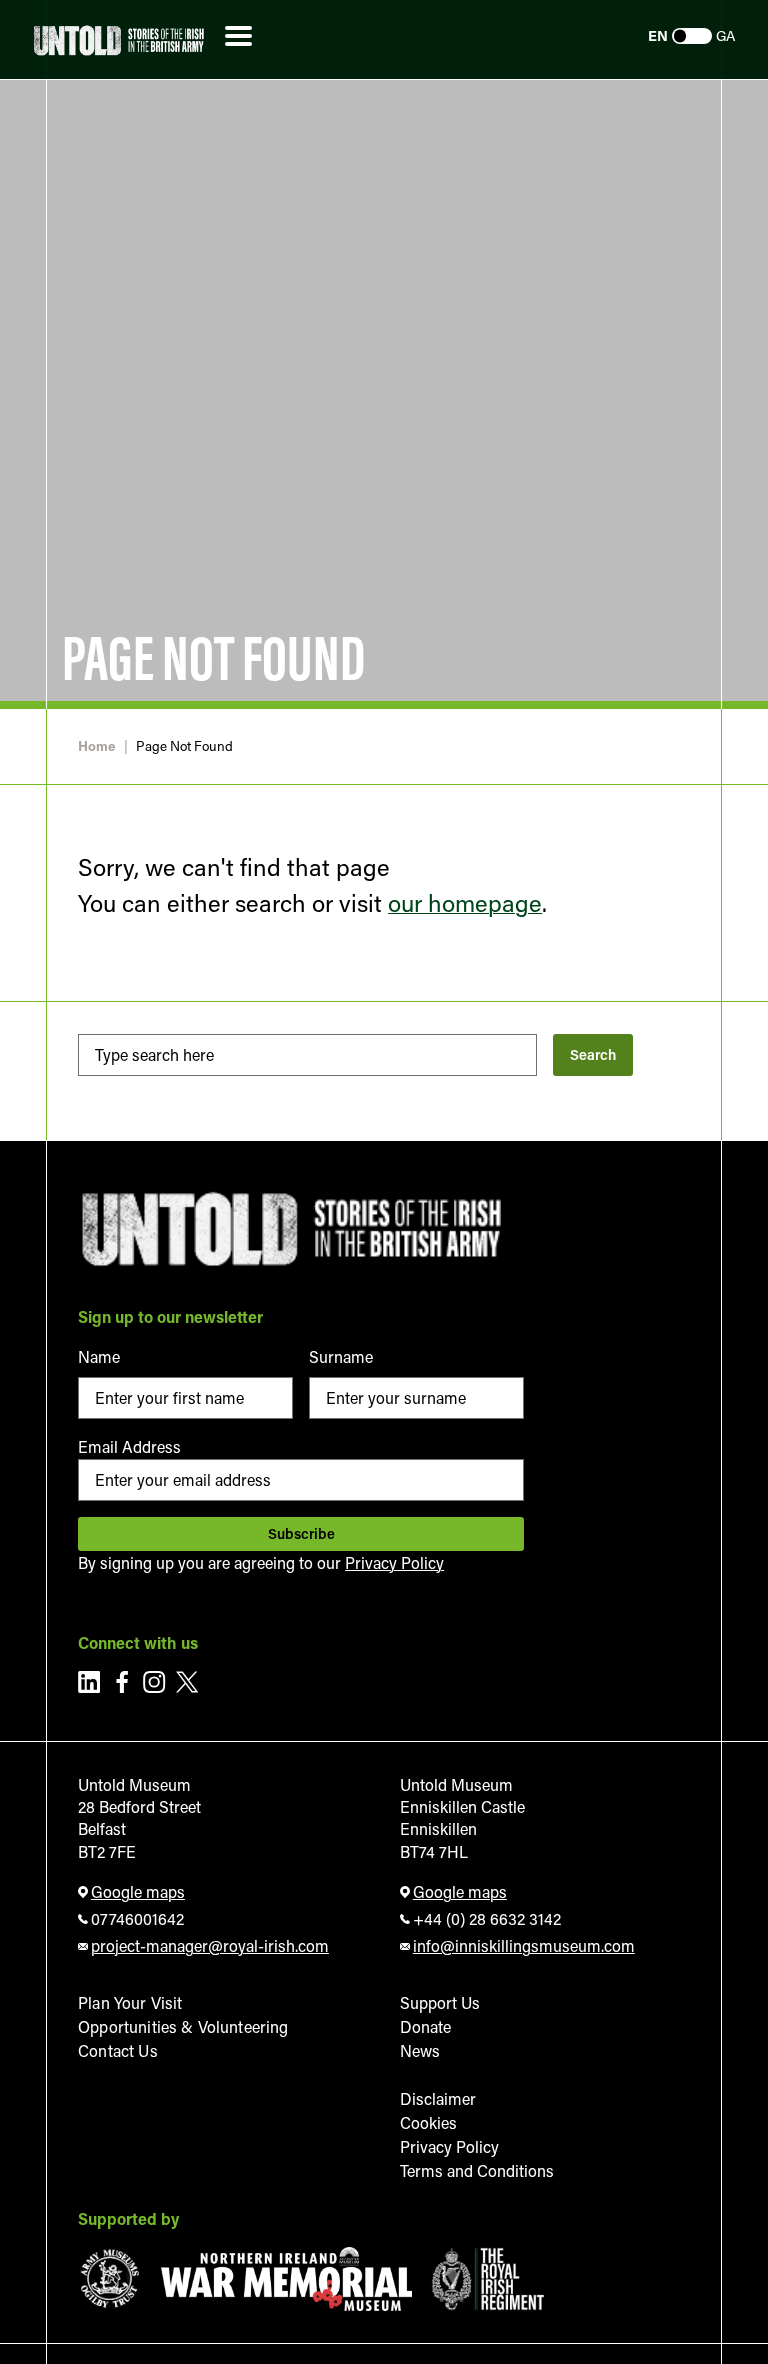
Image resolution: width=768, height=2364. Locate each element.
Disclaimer (438, 2098)
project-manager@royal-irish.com (210, 1945)
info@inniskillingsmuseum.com (524, 1945)
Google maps (138, 1891)
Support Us (440, 2002)
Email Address (129, 1446)
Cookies (428, 2122)
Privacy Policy (394, 1562)
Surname (341, 1356)
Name (99, 1356)
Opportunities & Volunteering (183, 2026)
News (420, 2050)
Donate (425, 2026)
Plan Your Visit (130, 2002)
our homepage (465, 902)
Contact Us (118, 2050)
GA (726, 36)
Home (97, 746)
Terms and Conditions (477, 2170)
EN (658, 36)
